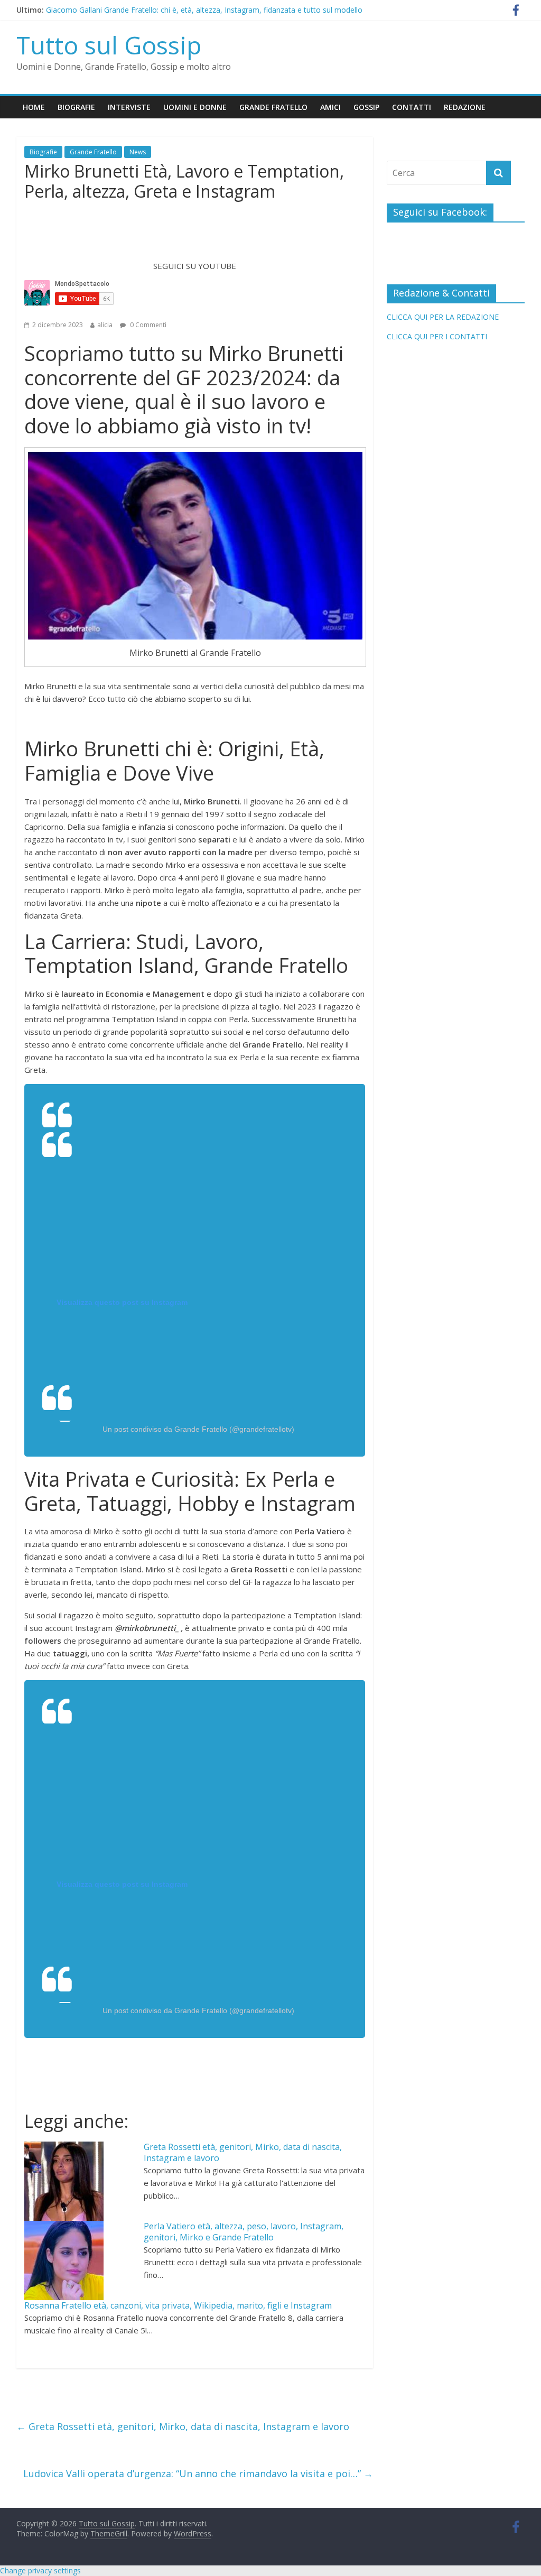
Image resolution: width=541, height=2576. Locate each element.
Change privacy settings (40, 2570)
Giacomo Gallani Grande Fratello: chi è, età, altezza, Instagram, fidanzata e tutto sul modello (204, 10)
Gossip (366, 107)
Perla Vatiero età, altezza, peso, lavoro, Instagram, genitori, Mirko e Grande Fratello (244, 2232)
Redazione (465, 107)
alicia (105, 325)
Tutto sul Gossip (109, 45)
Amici (330, 107)
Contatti (412, 107)
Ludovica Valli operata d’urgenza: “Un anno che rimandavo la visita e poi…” (198, 2473)
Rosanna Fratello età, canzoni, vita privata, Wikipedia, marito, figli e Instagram (178, 2305)
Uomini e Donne (195, 107)
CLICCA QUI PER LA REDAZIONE (443, 317)
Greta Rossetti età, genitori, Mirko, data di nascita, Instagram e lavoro (243, 2152)
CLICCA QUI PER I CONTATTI (437, 336)
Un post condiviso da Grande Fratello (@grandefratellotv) (198, 1429)
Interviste (129, 107)
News (138, 152)
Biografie (76, 107)
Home (34, 107)
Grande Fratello (273, 107)
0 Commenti (147, 325)
